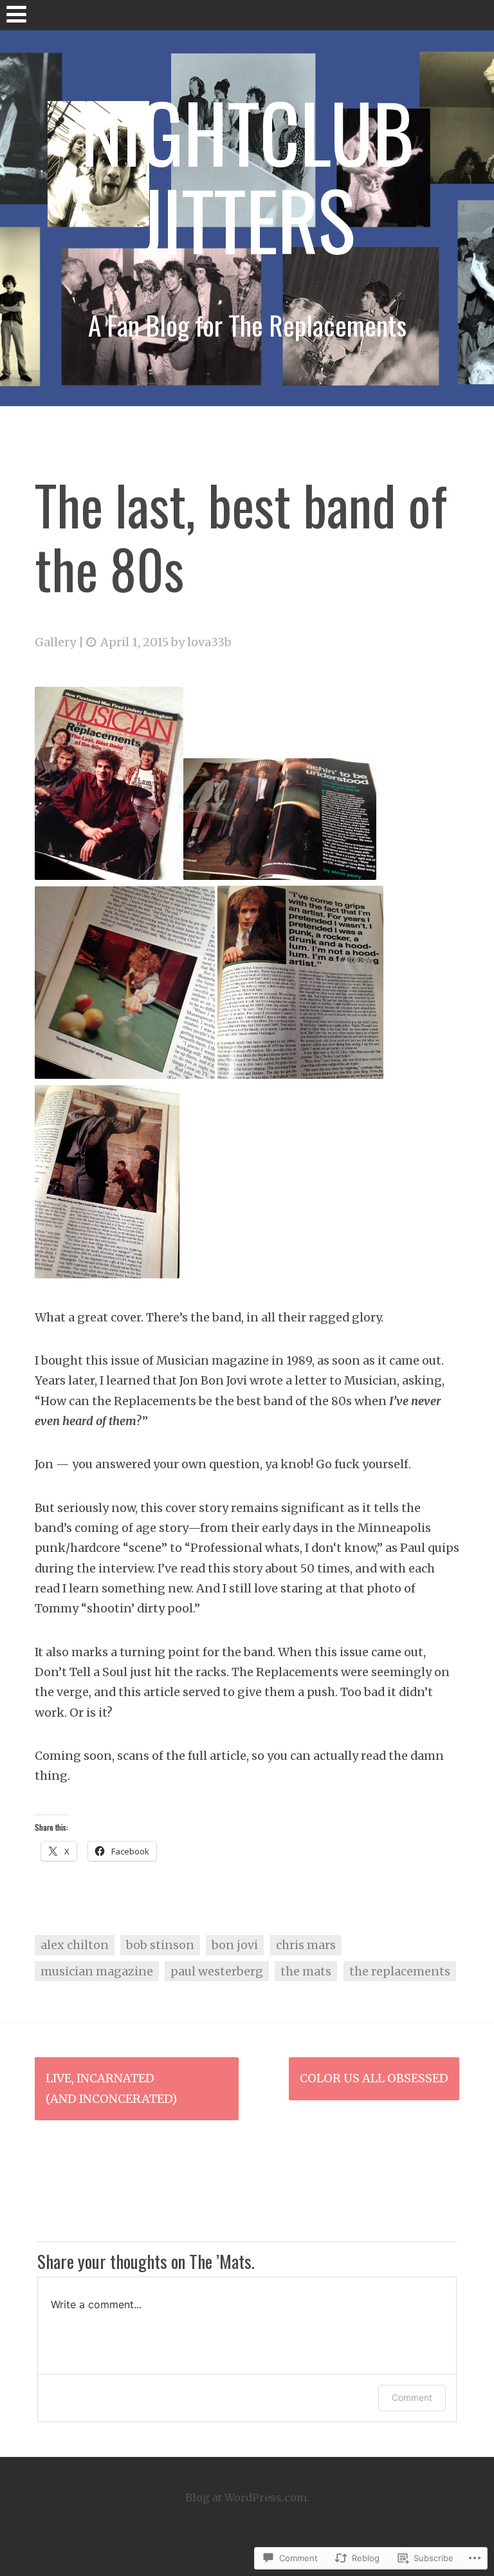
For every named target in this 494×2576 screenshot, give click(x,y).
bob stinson (160, 1945)
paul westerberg (217, 1971)
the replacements (400, 1971)
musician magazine (97, 1971)
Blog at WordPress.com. (247, 2497)
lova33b (209, 642)
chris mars (306, 1945)
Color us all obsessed (374, 2078)
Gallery (55, 642)
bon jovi (235, 1945)
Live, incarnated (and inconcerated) (111, 2088)
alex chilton (75, 1945)
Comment (412, 2397)
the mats (306, 1971)
